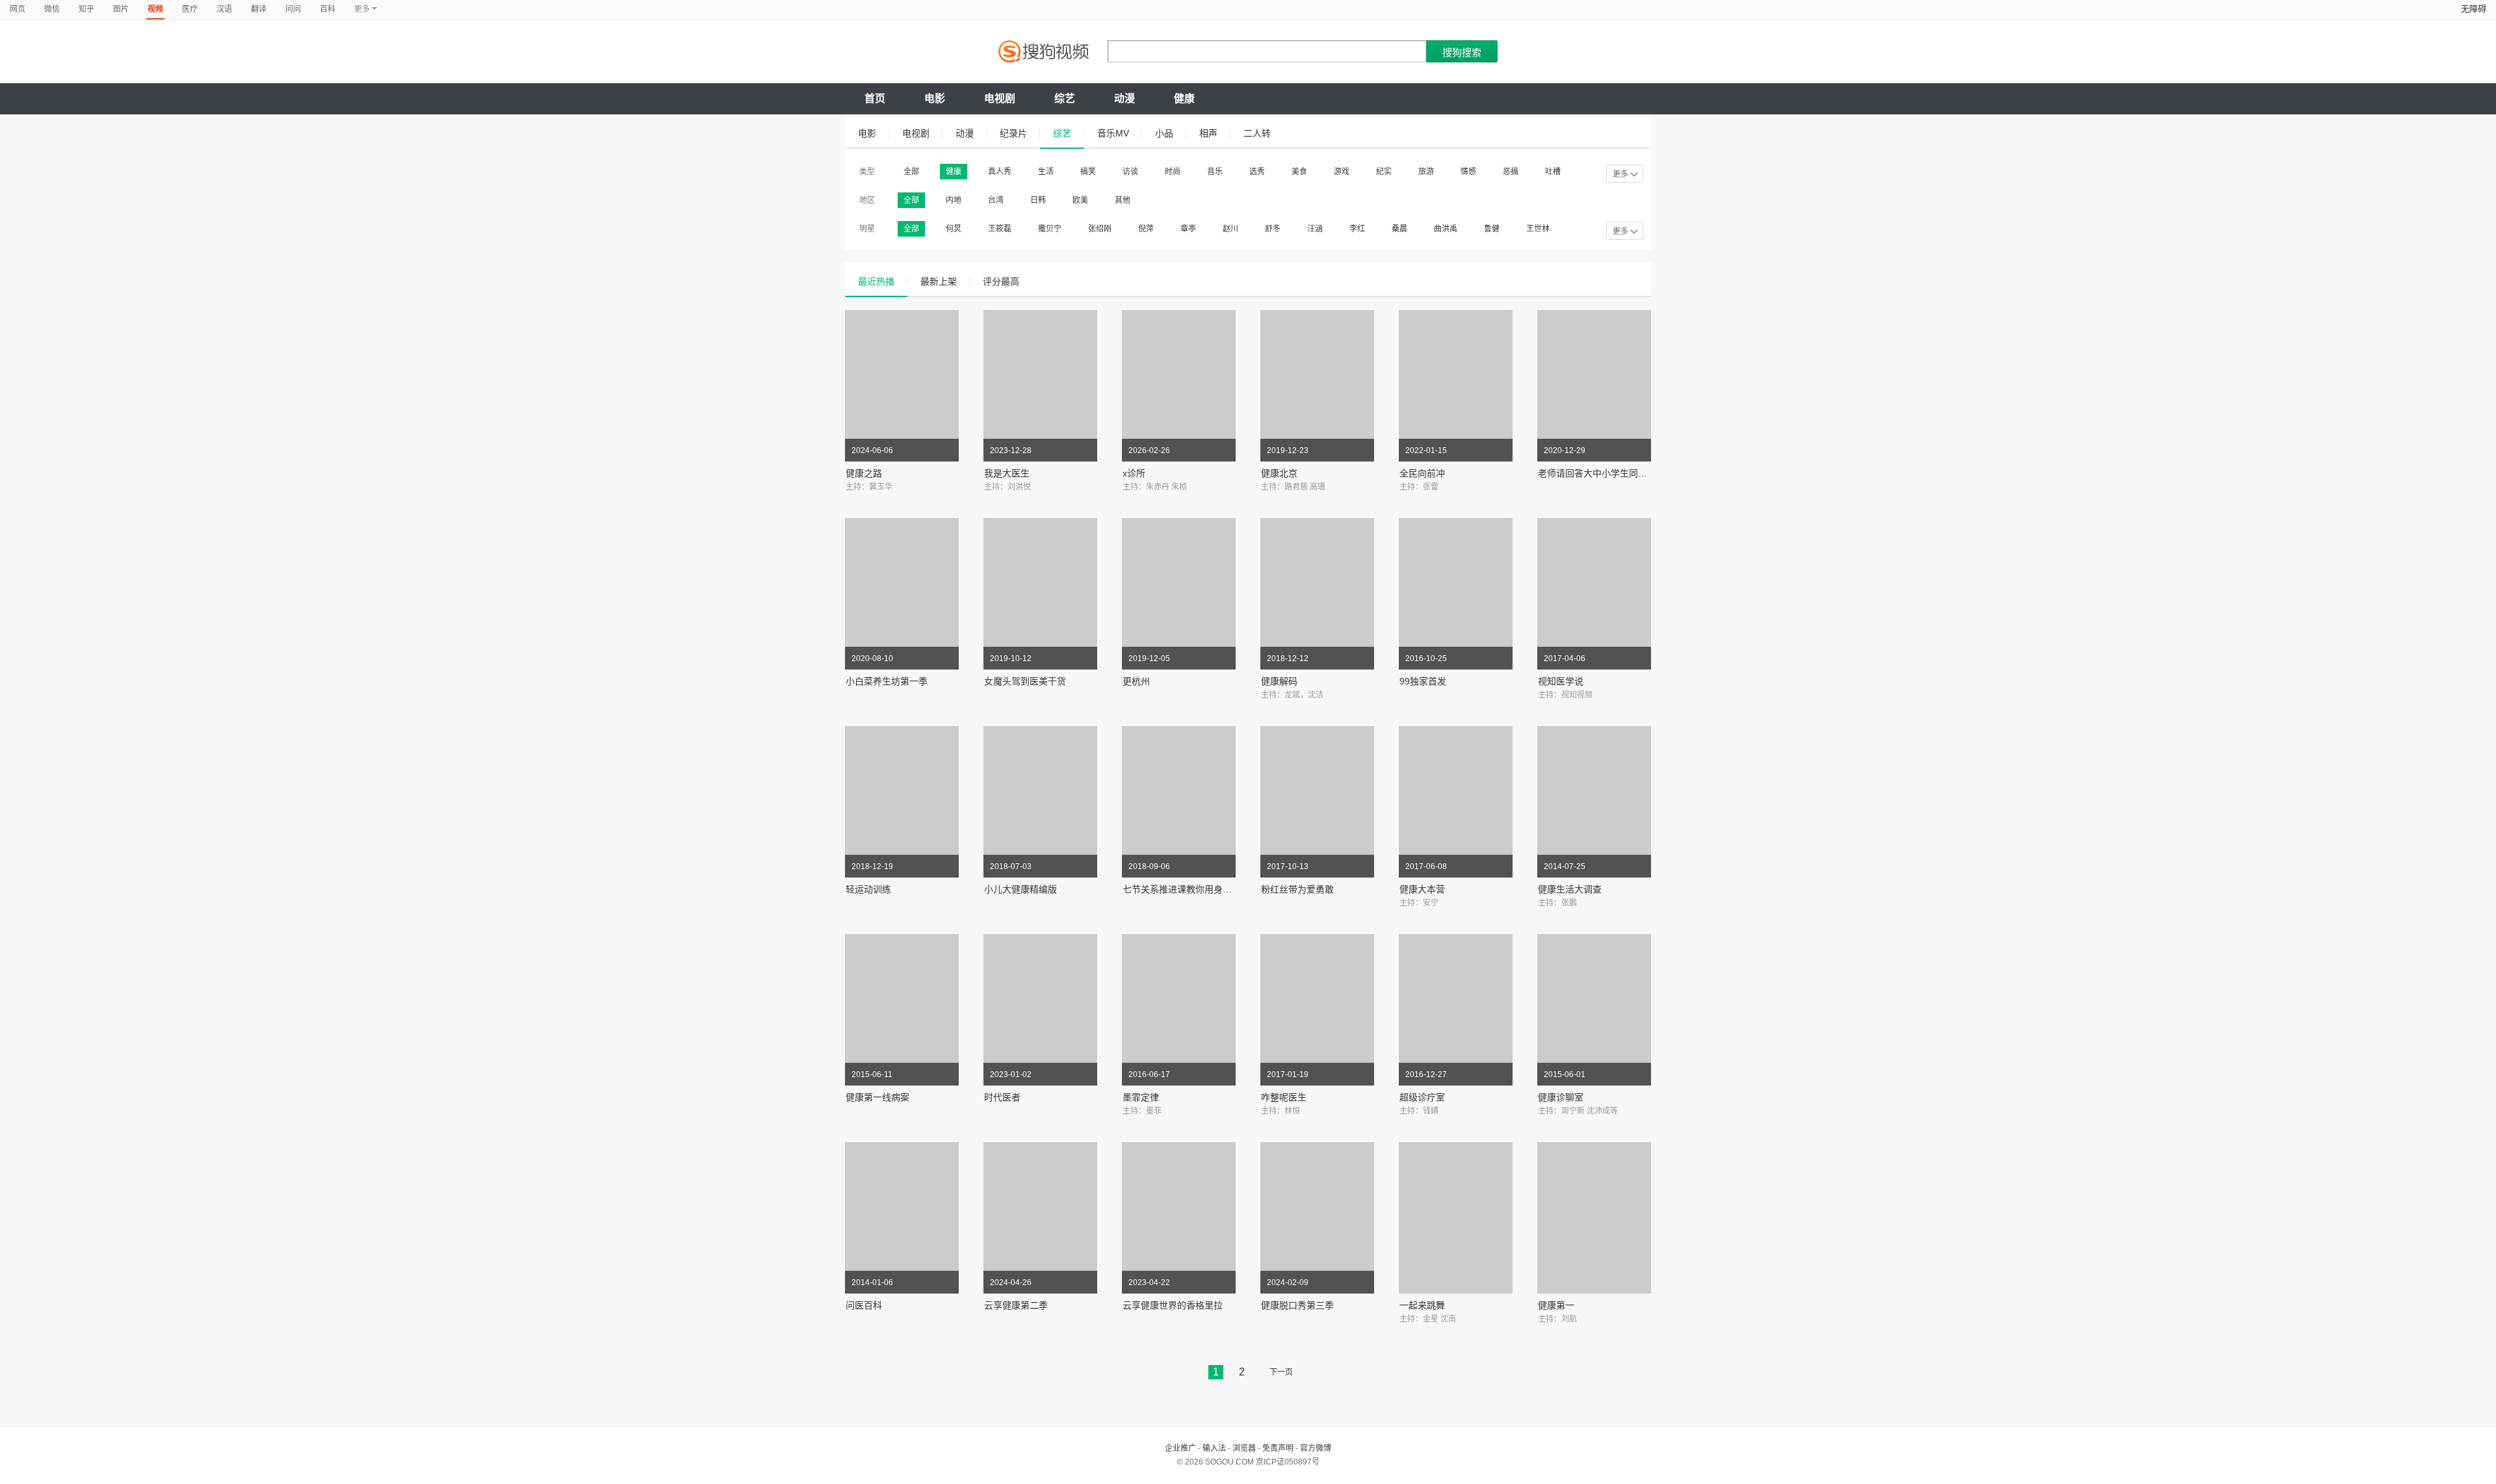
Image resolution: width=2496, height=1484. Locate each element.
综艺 (1065, 98)
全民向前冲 (1422, 473)
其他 (1123, 200)
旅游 (1426, 172)
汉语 (224, 9)
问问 (293, 9)
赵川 (1230, 229)
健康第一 (1556, 1305)
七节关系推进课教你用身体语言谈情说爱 (1204, 889)
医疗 (190, 9)
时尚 (1173, 172)
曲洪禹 (1446, 229)
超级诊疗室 (1422, 1097)
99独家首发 (1423, 681)
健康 (1184, 98)
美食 (1299, 172)
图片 (121, 9)
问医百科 (864, 1305)
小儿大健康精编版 (1020, 889)
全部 (911, 172)
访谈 (1130, 172)
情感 (1468, 172)
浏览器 (1244, 1448)
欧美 (1080, 200)
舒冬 (1273, 229)
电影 (935, 98)
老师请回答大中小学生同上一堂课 (1606, 473)
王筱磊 (1000, 229)
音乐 (1215, 172)
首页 (875, 98)
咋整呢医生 (1284, 1097)
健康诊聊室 (1561, 1097)
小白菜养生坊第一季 (887, 681)
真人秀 (1000, 172)
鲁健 (1492, 229)
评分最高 (1001, 281)
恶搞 (1511, 172)
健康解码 (1279, 681)
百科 (328, 9)
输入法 (1214, 1448)
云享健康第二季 (1016, 1305)
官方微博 (1316, 1448)
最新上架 (939, 281)
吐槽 (1553, 172)
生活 (1046, 172)
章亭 (1188, 229)
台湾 (996, 200)
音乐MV (1113, 133)
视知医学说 (1561, 681)
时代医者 (1002, 1097)
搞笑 (1088, 172)
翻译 (259, 9)
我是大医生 (1007, 473)
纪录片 (1013, 133)
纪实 (1384, 172)
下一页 (1281, 1372)
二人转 (1257, 133)
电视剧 (1000, 98)
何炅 (954, 229)
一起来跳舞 (1422, 1305)
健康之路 (864, 473)
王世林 (1538, 229)
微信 (52, 9)
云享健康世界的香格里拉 (1173, 1305)
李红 (1357, 229)
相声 (1208, 133)
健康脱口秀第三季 (1297, 1305)
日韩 (1038, 200)
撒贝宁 (1050, 229)
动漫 (1124, 98)
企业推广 (1180, 1448)
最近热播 (876, 281)
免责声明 (1278, 1448)
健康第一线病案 (877, 1097)
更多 (1620, 174)
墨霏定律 (1141, 1097)
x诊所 (1134, 473)
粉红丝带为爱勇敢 (1297, 889)
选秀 (1257, 172)
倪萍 (1146, 229)
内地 (954, 200)
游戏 (1342, 172)
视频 (155, 9)
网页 (18, 9)
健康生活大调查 (1570, 889)
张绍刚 (1100, 229)
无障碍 (2474, 9)
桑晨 (1399, 229)
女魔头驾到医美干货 (1025, 681)
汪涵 (1315, 229)
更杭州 (1136, 681)
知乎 (86, 9)
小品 (1164, 133)
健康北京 (1279, 473)
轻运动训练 (868, 889)
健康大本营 (1422, 889)
